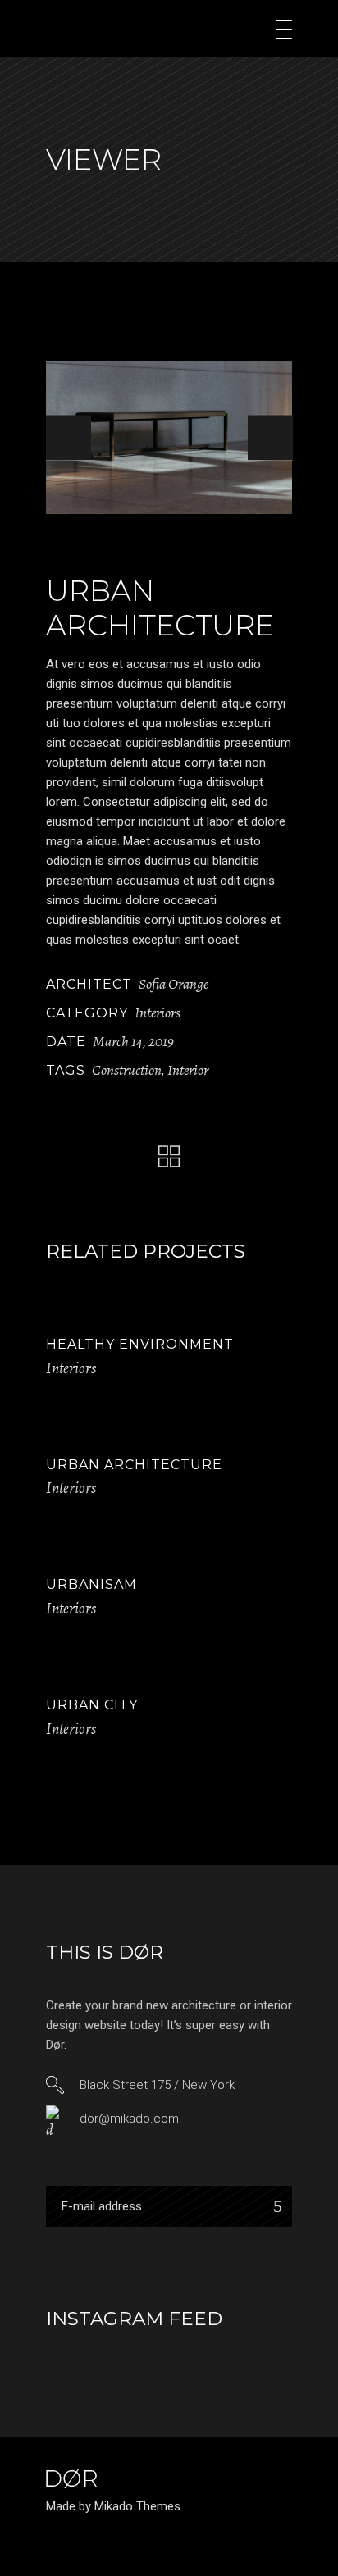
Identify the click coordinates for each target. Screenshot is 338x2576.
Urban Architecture (134, 1465)
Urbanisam (91, 1584)
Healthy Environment (140, 1344)
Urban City (92, 1705)
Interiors (158, 1013)
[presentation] (69, 437)
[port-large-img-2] (169, 437)
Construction (127, 1070)
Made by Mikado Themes (113, 2506)
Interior (188, 1070)
